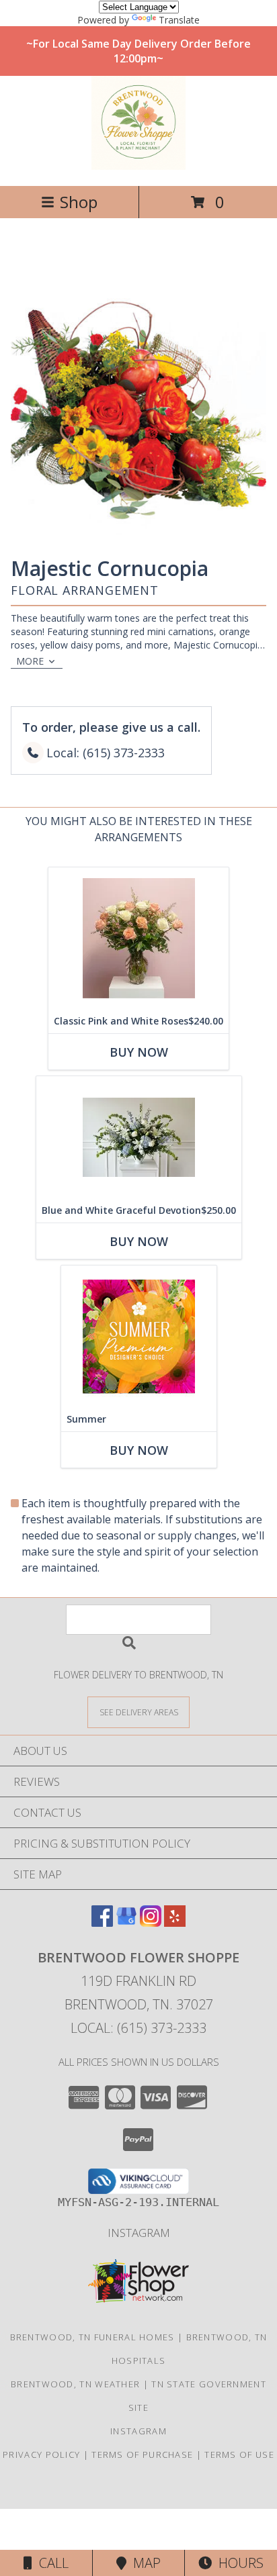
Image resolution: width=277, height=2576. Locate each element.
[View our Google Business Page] (126, 1922)
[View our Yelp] (175, 1922)
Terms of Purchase (142, 2454)
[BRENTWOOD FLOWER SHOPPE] (138, 166)
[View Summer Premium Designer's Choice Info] (139, 1336)
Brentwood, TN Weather (75, 2384)
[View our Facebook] (102, 1922)
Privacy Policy (41, 2454)
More (30, 661)
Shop (79, 202)
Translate (179, 20)
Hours (238, 2563)
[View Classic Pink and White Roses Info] (138, 938)
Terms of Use (239, 2454)
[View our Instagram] (151, 1922)
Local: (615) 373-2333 (138, 2028)
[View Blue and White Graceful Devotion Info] (139, 1137)
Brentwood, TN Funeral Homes (92, 2337)
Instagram (139, 2233)
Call (50, 2563)
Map (144, 2563)
